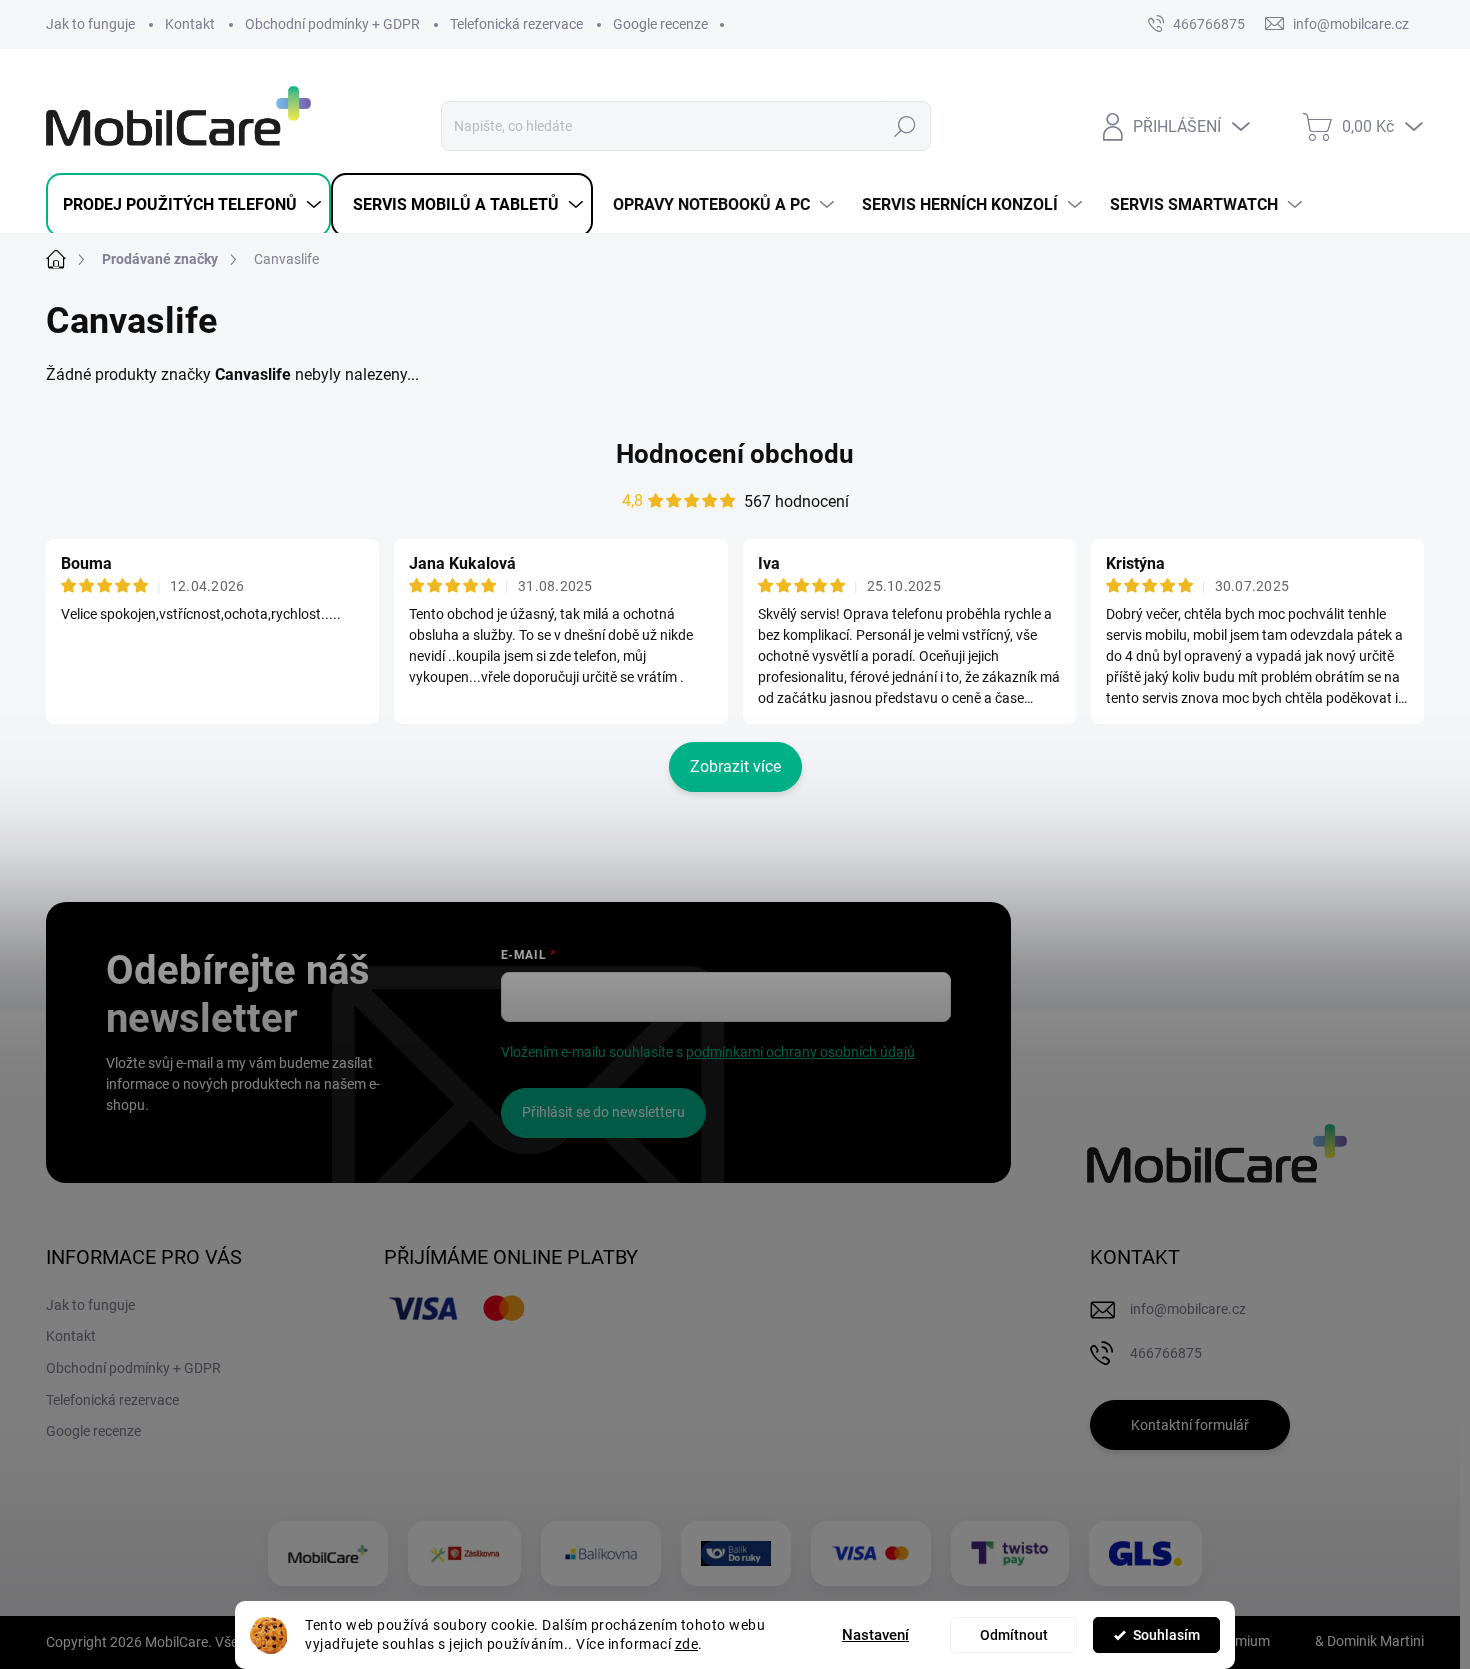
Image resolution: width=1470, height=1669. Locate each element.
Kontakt (190, 24)
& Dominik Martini (1368, 1641)
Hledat (905, 126)
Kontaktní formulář (1190, 1425)
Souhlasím (1166, 1635)
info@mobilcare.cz (1188, 1309)
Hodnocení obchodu (735, 454)
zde (687, 1644)
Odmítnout (1014, 1635)
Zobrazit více (735, 766)
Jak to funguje (90, 24)
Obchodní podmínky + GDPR (332, 24)
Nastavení (875, 1635)
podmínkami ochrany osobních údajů (800, 1052)
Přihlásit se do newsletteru (603, 1112)
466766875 (1209, 24)
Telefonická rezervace (516, 24)
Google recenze (660, 24)
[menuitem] (188, 205)
